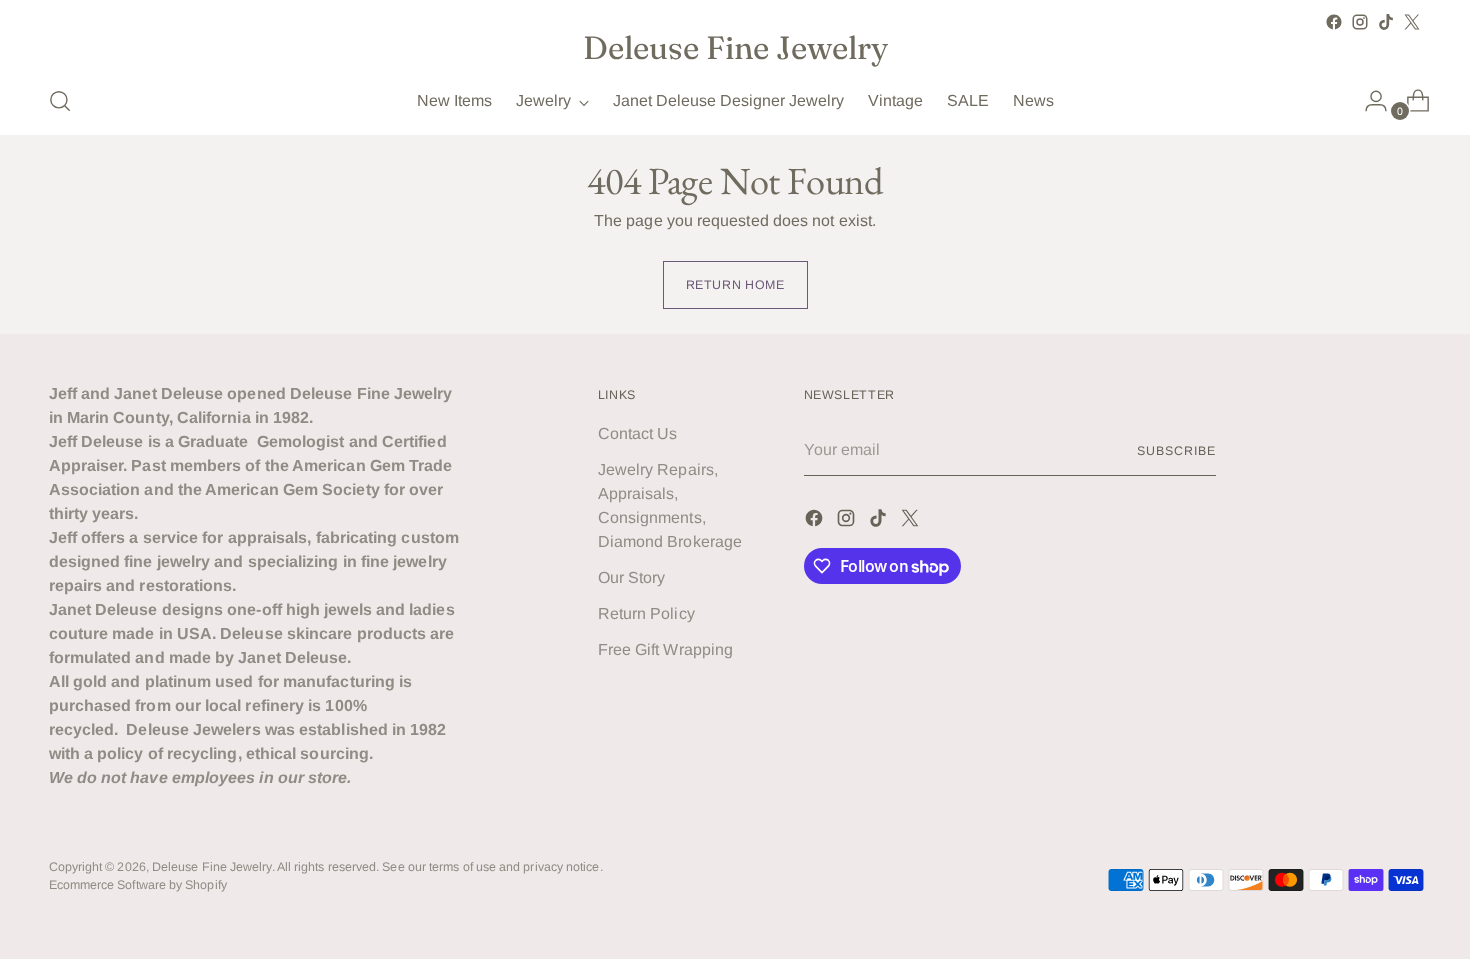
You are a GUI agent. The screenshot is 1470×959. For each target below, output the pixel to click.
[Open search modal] (60, 101)
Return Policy (646, 613)
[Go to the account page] (1368, 101)
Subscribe (1176, 451)
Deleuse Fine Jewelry (212, 867)
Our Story (632, 577)
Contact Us (638, 433)
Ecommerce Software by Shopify (138, 885)
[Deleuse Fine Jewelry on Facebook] (1334, 22)
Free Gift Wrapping (665, 649)
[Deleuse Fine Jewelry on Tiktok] (1386, 22)
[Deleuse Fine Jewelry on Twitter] (1412, 22)
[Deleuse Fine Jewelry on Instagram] (1360, 22)
